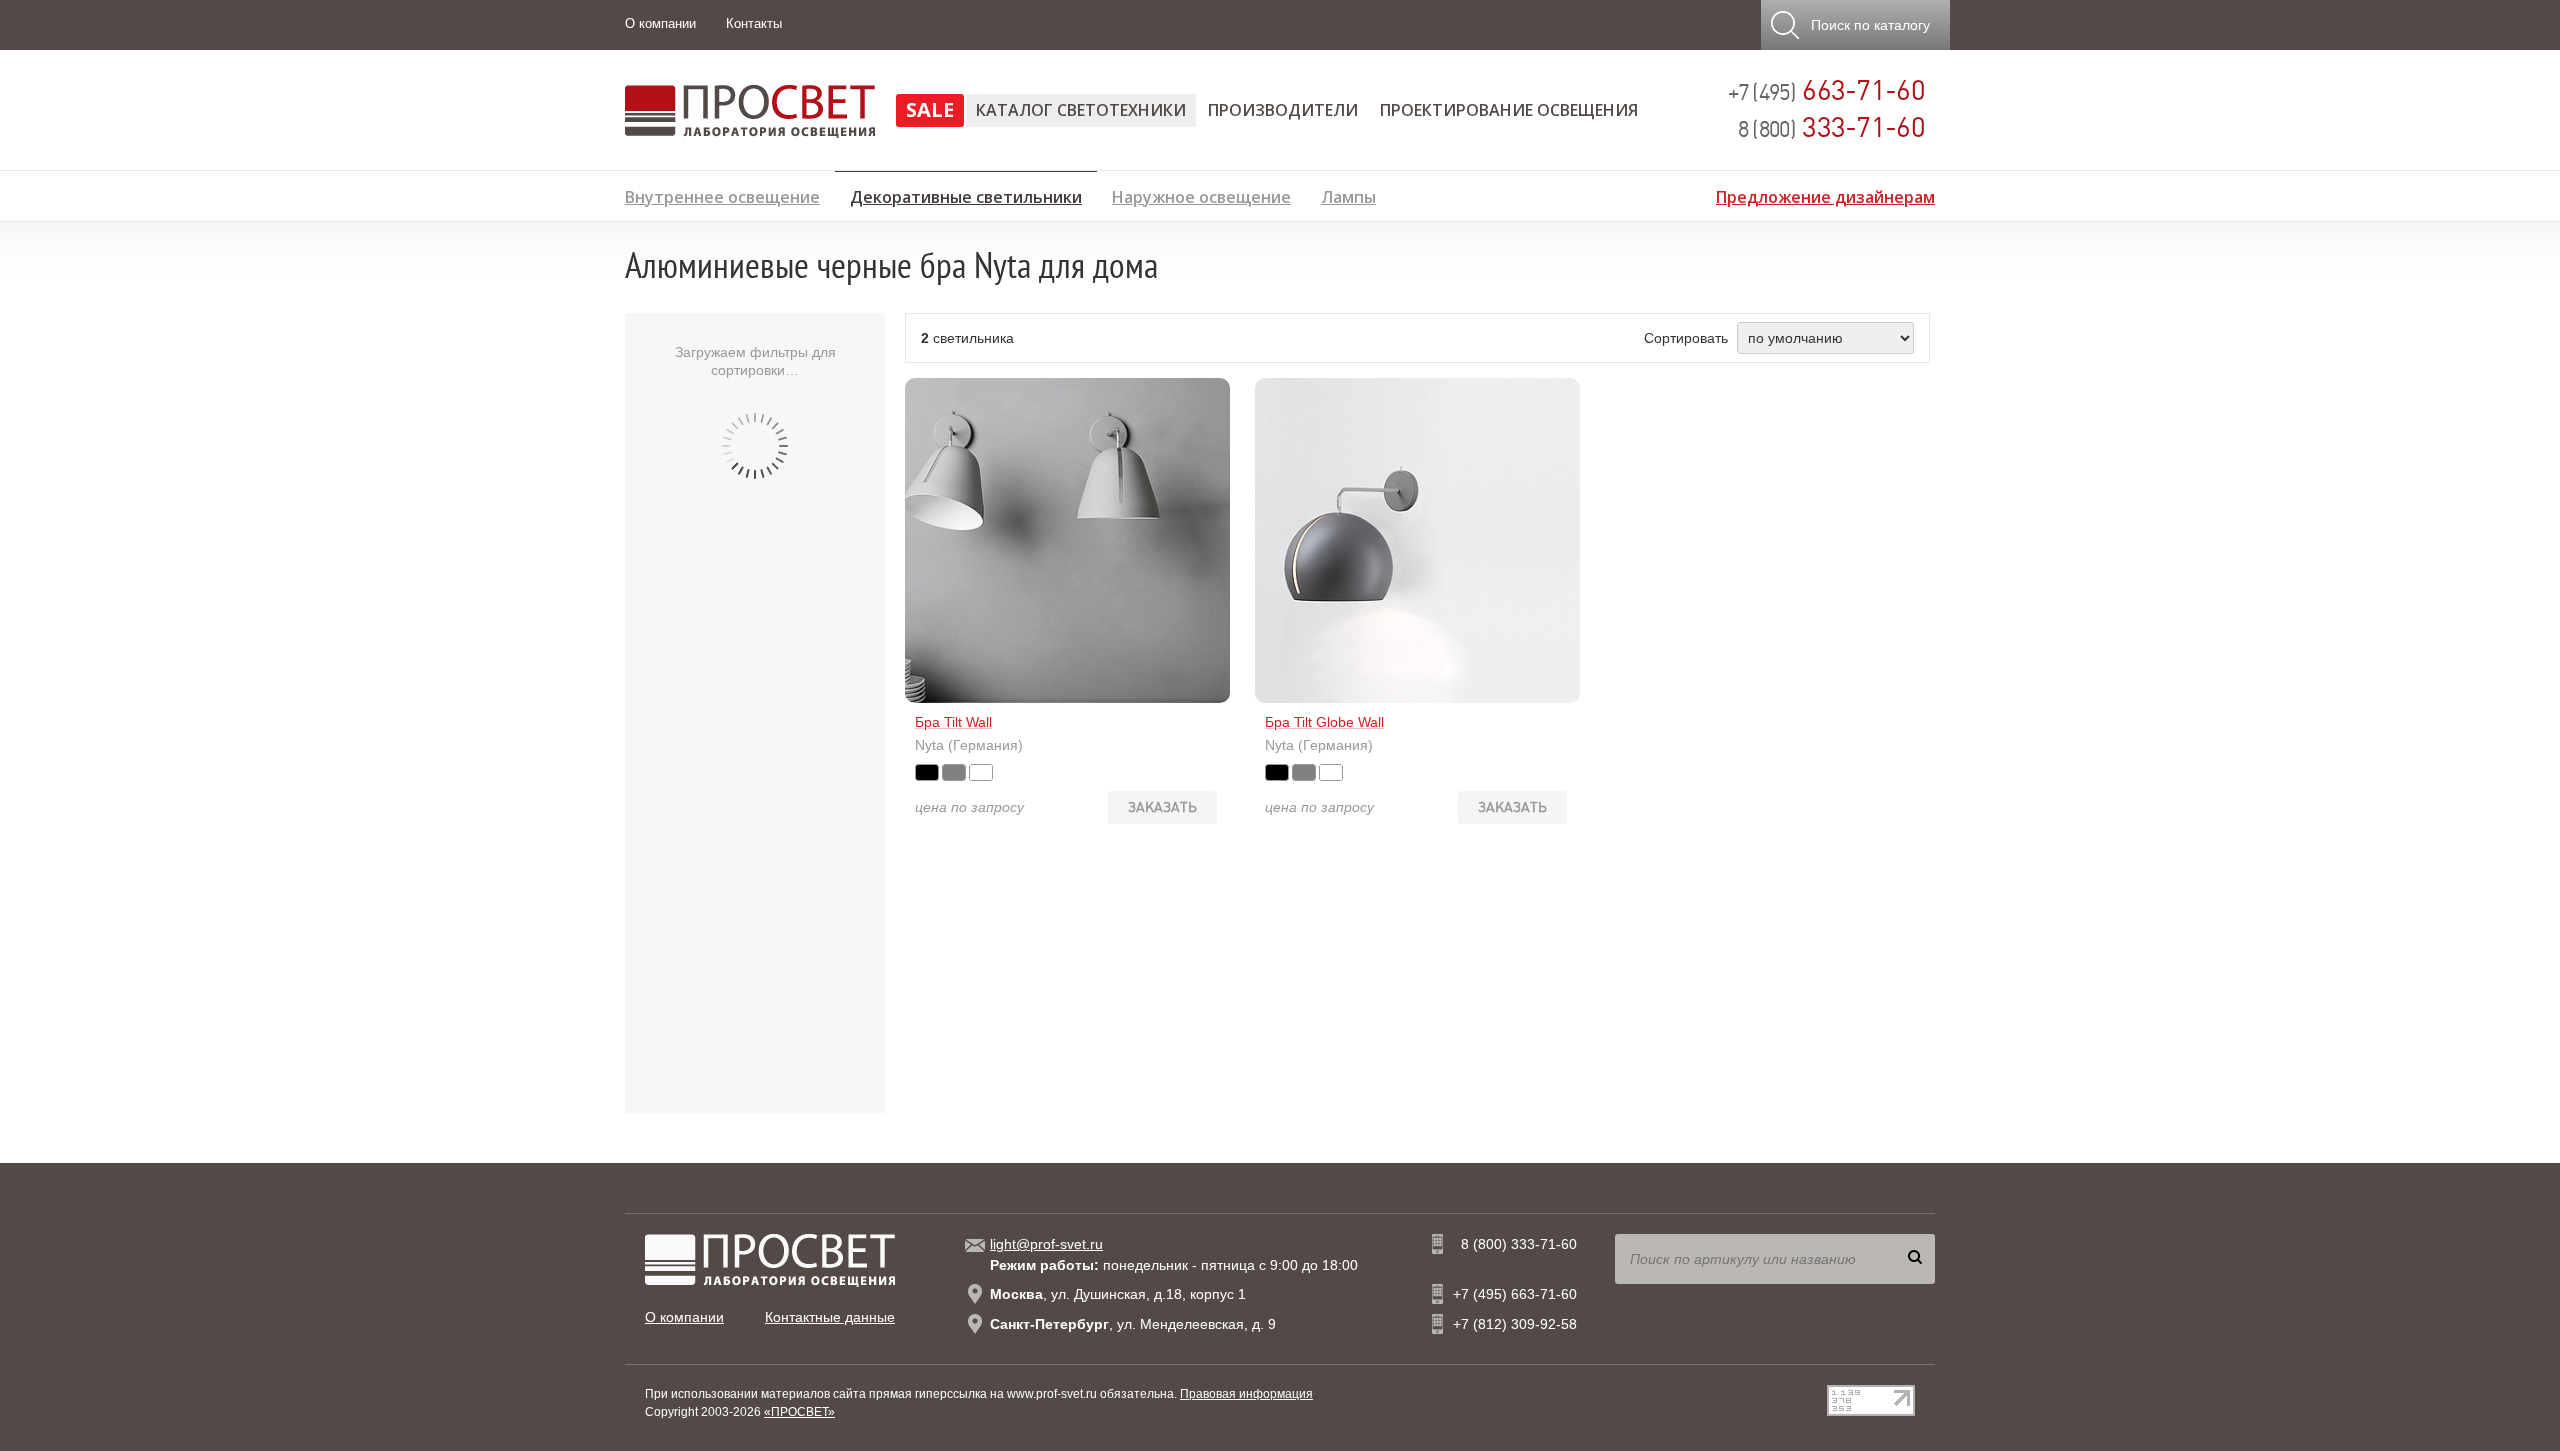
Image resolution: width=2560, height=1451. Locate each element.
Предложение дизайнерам (1825, 194)
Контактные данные (830, 1317)
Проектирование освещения (1509, 110)
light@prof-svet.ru (1046, 1244)
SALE (930, 109)
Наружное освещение (1201, 194)
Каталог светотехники (1081, 110)
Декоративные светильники (966, 194)
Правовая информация (1246, 1394)
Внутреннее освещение (722, 194)
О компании (660, 23)
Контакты (754, 23)
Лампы (1348, 194)
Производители (1283, 110)
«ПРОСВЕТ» (799, 1412)
